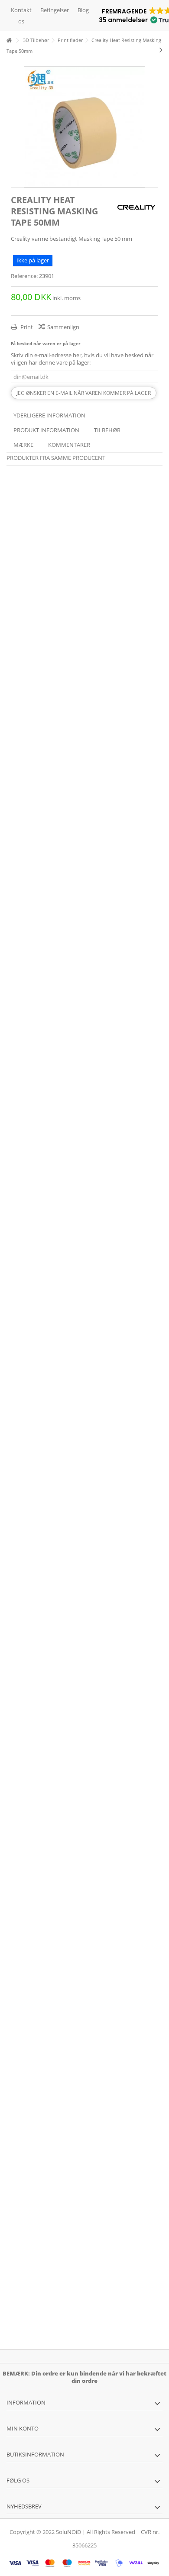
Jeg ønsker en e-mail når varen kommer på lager (84, 393)
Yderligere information (49, 415)
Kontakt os (21, 16)
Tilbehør (107, 430)
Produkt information (46, 430)
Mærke (23, 445)
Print (26, 327)
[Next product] (161, 50)
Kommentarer (69, 445)
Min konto (23, 2428)
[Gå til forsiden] (9, 40)
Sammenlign (63, 327)
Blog (83, 10)
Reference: (24, 276)
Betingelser (55, 10)
